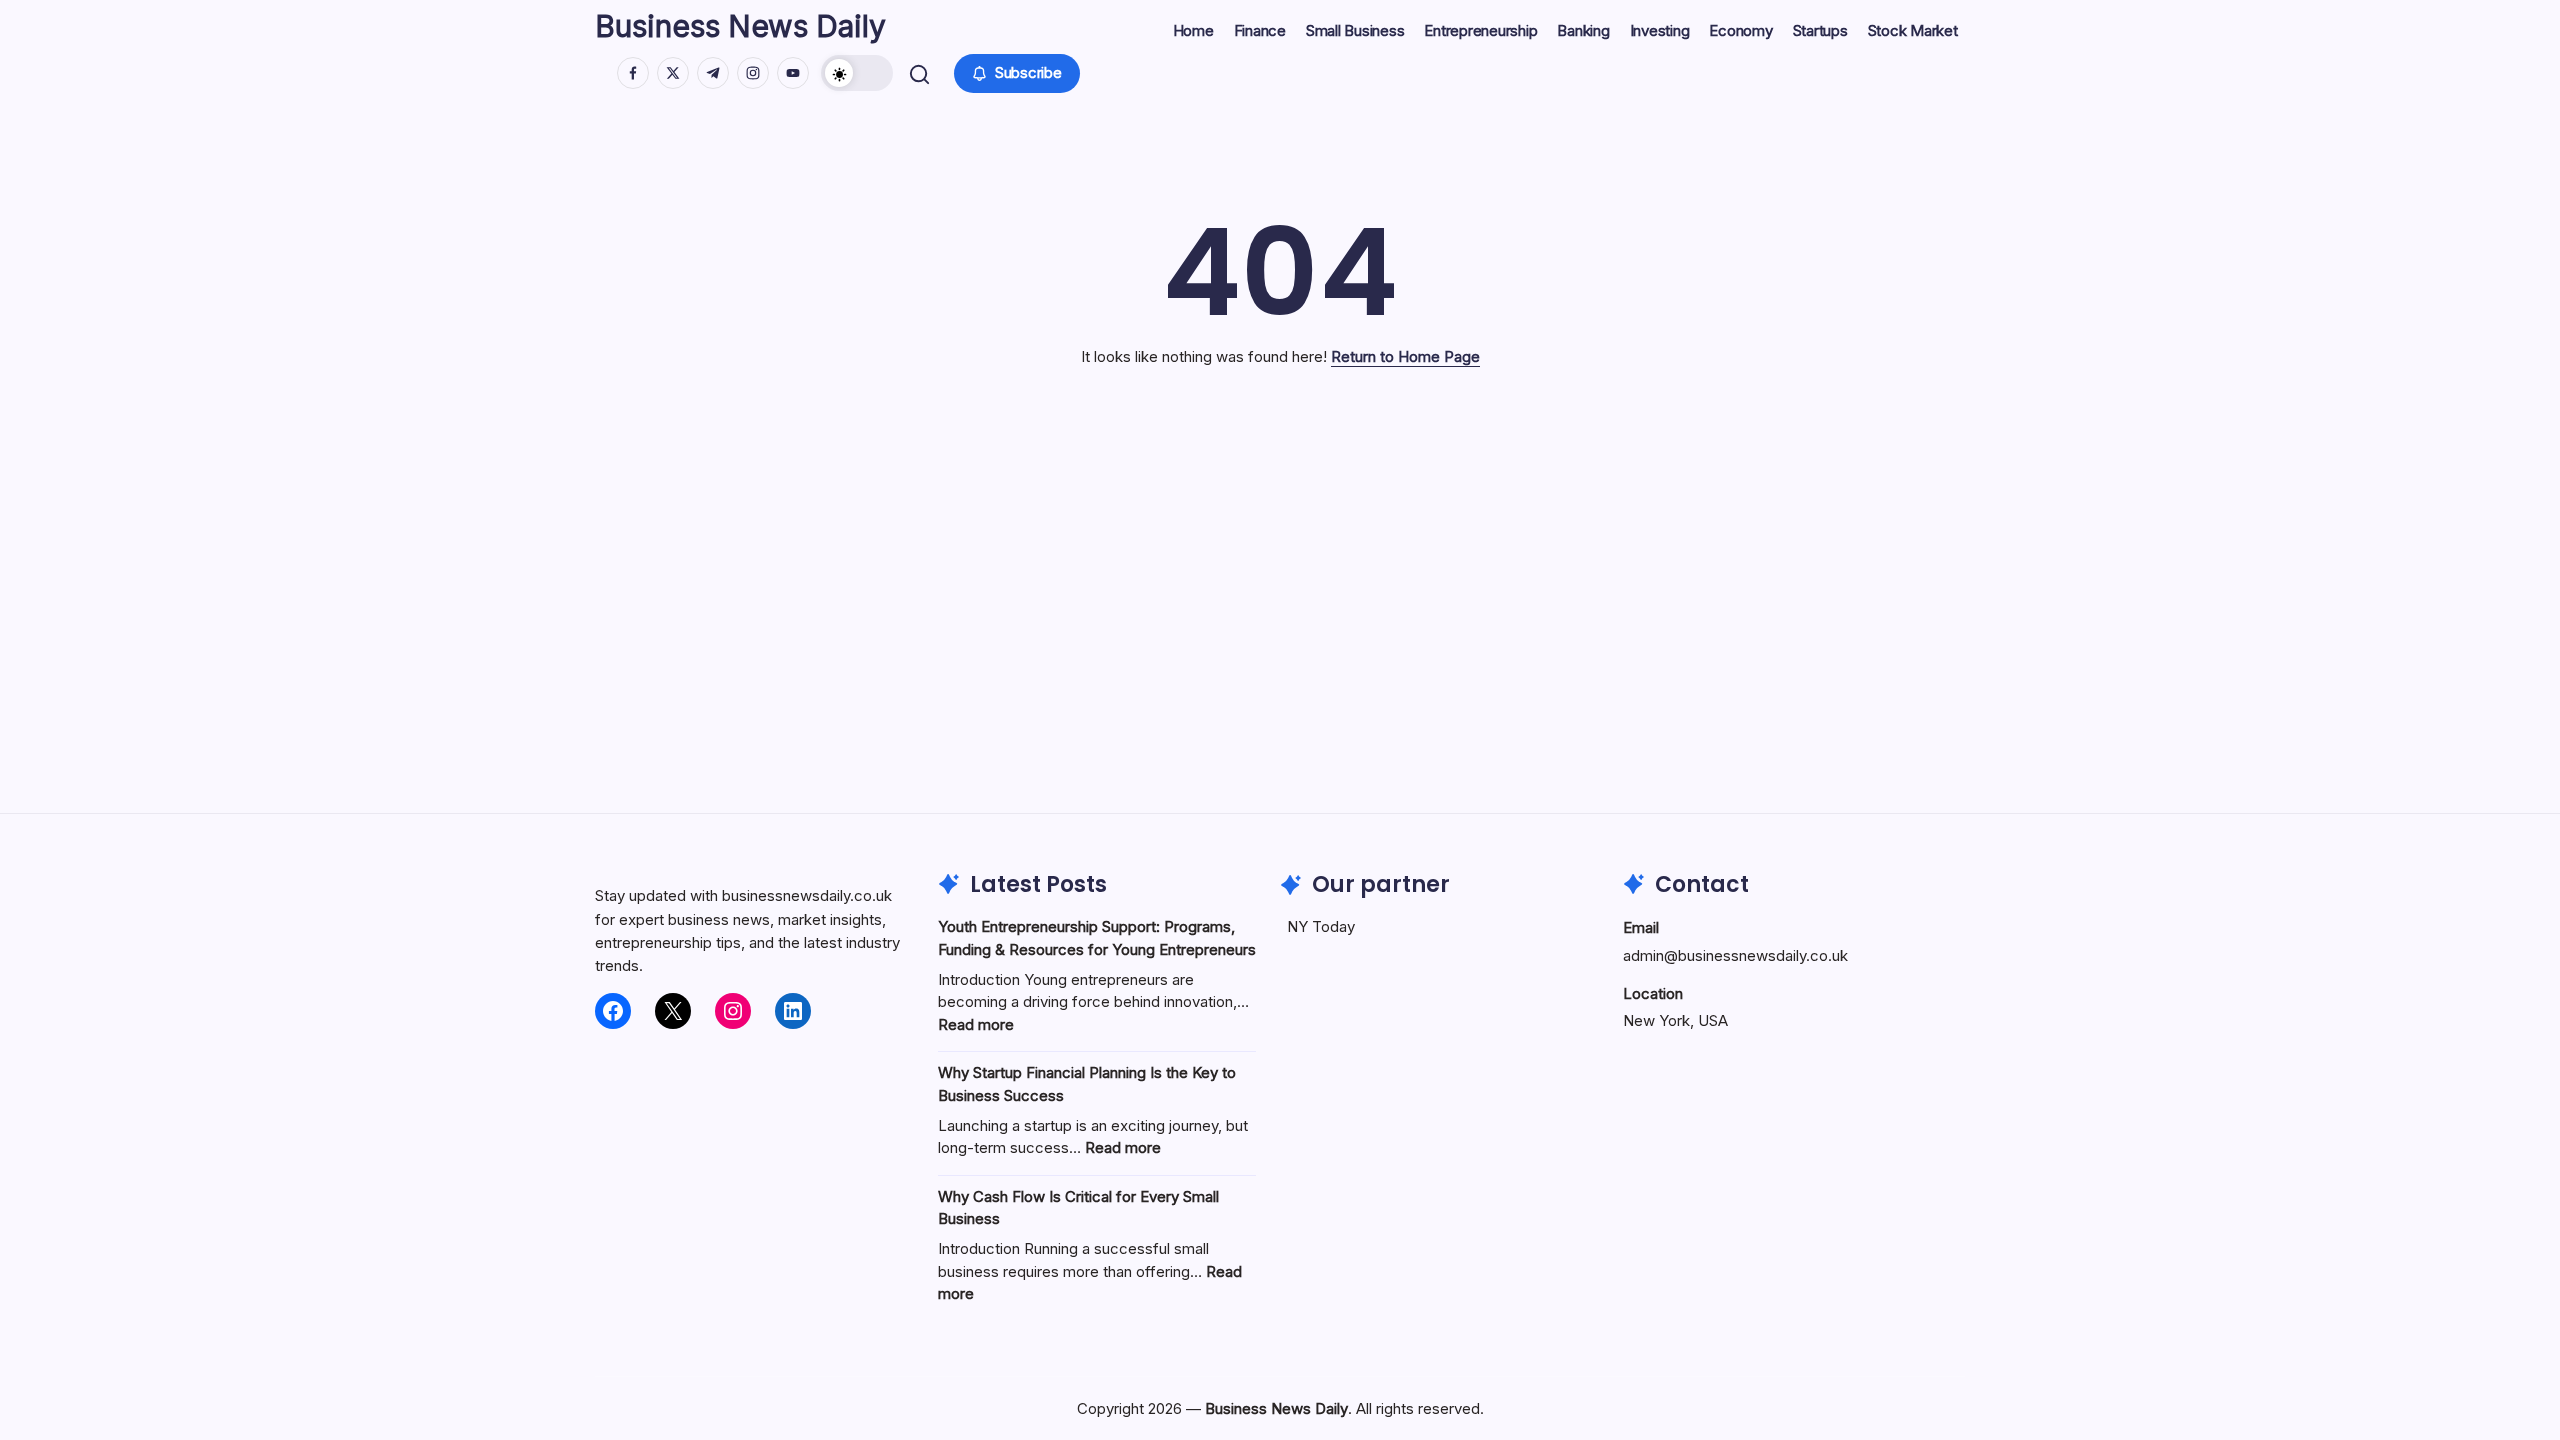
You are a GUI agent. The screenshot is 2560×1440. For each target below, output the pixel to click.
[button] (857, 73)
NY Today (1321, 926)
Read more (976, 1024)
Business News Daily (740, 26)
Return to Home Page (1405, 356)
